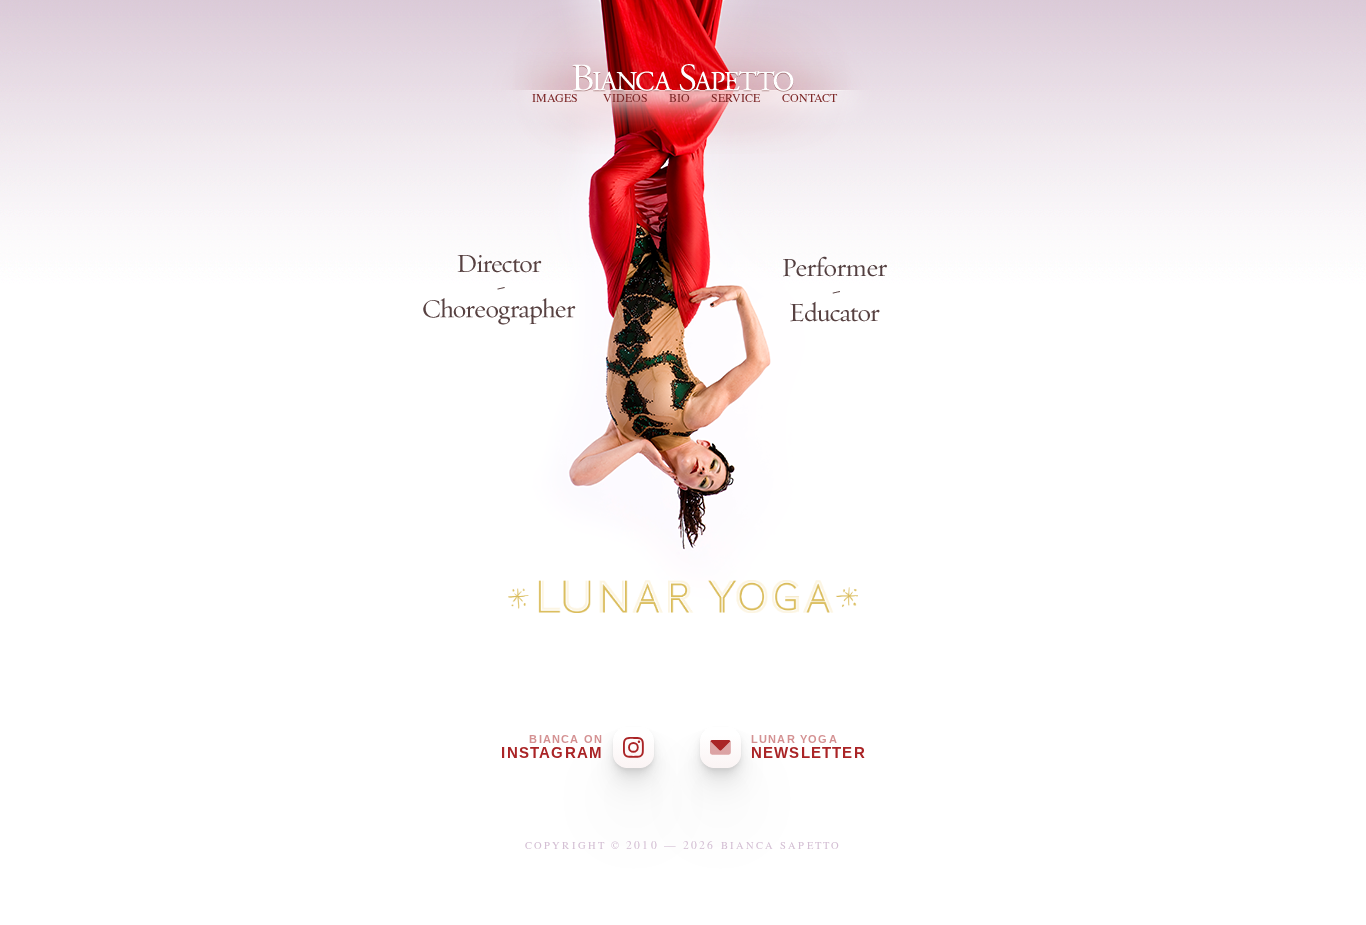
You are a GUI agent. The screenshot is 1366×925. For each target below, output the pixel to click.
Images (555, 97)
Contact (809, 97)
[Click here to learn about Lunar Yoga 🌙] (683, 601)
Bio (679, 97)
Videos (625, 97)
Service (735, 97)
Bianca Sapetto (687, 70)
